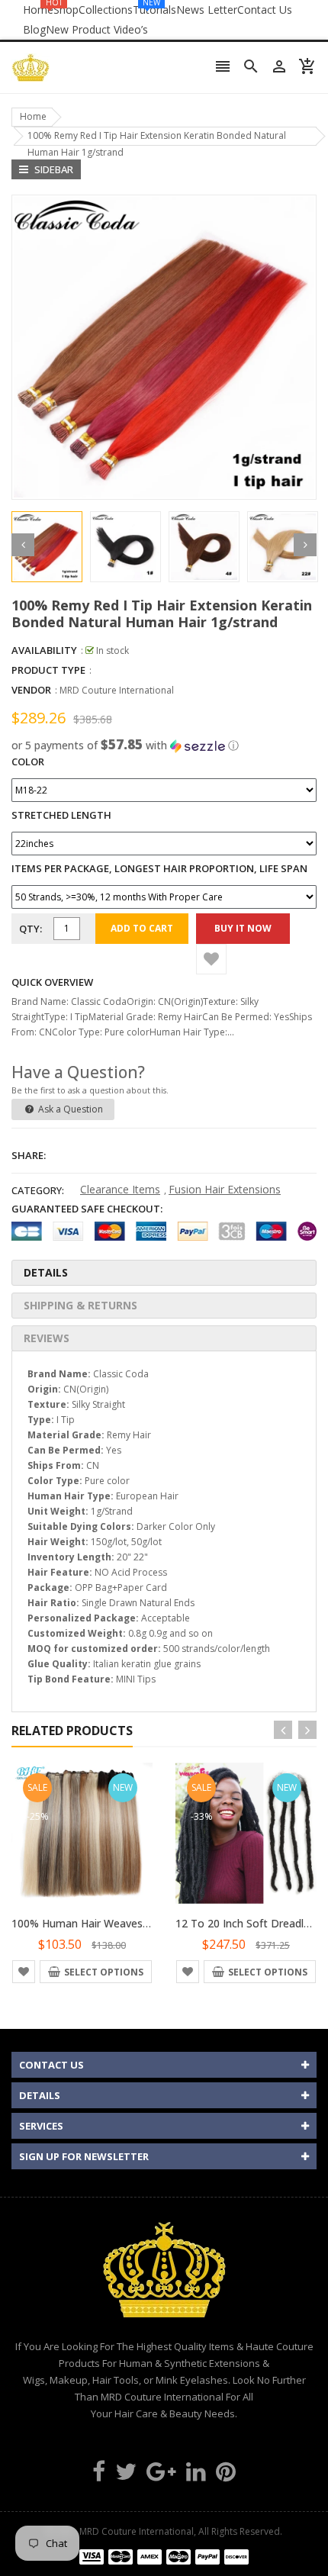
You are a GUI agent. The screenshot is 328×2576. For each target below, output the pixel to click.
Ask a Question (69, 1109)
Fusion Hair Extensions (225, 1189)
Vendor (31, 690)
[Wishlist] (211, 959)
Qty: (31, 929)
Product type (48, 670)
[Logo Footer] (164, 2278)
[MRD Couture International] (164, 2556)
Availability (44, 650)
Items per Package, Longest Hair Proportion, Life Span (159, 868)
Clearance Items (120, 1189)
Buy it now (243, 928)
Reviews (47, 1338)
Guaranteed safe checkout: (87, 1209)
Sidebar (53, 169)
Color (28, 762)
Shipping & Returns (80, 1305)
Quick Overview (52, 982)
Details (46, 1272)
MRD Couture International (117, 690)
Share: (29, 1155)
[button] (164, 745)
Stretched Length (61, 815)
